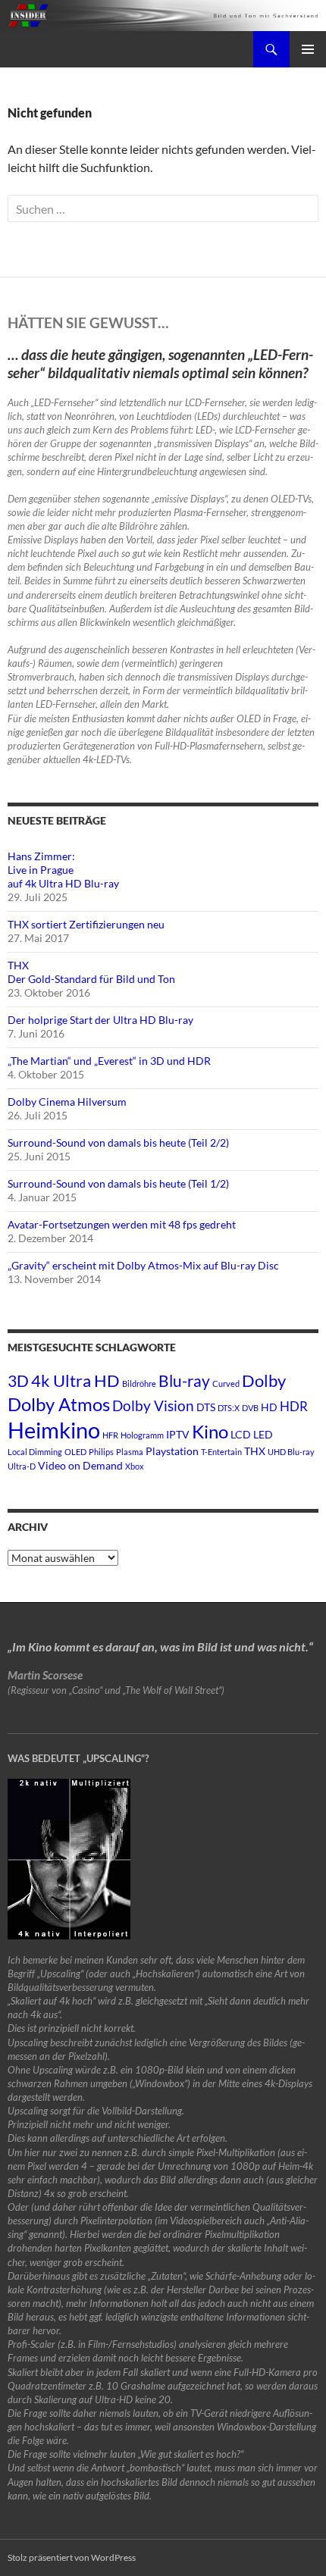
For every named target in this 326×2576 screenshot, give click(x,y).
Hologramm (142, 1435)
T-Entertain (221, 1452)
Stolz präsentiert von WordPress (72, 2557)
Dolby (264, 1380)
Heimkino (54, 1430)
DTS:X (229, 1408)
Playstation (172, 1451)
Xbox (135, 1466)
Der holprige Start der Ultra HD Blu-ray (100, 1020)
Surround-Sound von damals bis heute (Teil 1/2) (118, 1183)
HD (269, 1407)
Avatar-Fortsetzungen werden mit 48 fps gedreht (122, 1224)
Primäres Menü (308, 49)
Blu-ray (184, 1380)
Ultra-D (22, 1466)
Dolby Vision (153, 1405)
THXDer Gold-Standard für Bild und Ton (91, 972)
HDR (294, 1406)
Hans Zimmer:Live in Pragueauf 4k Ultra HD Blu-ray (63, 870)
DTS (206, 1407)
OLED (75, 1452)
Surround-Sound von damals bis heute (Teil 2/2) (118, 1142)
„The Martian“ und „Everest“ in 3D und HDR (109, 1061)
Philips (101, 1452)
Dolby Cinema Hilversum (67, 1102)
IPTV (178, 1434)
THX (255, 1451)
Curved (226, 1383)
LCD (241, 1434)
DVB (250, 1408)
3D (18, 1380)
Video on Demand (80, 1465)
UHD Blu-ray (291, 1452)
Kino (210, 1431)
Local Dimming (35, 1452)
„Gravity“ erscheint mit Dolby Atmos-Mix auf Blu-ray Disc (143, 1265)
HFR (110, 1435)
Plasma (130, 1452)
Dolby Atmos (59, 1404)
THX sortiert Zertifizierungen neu (86, 924)
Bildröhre (139, 1383)
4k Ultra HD (75, 1380)
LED (263, 1434)
